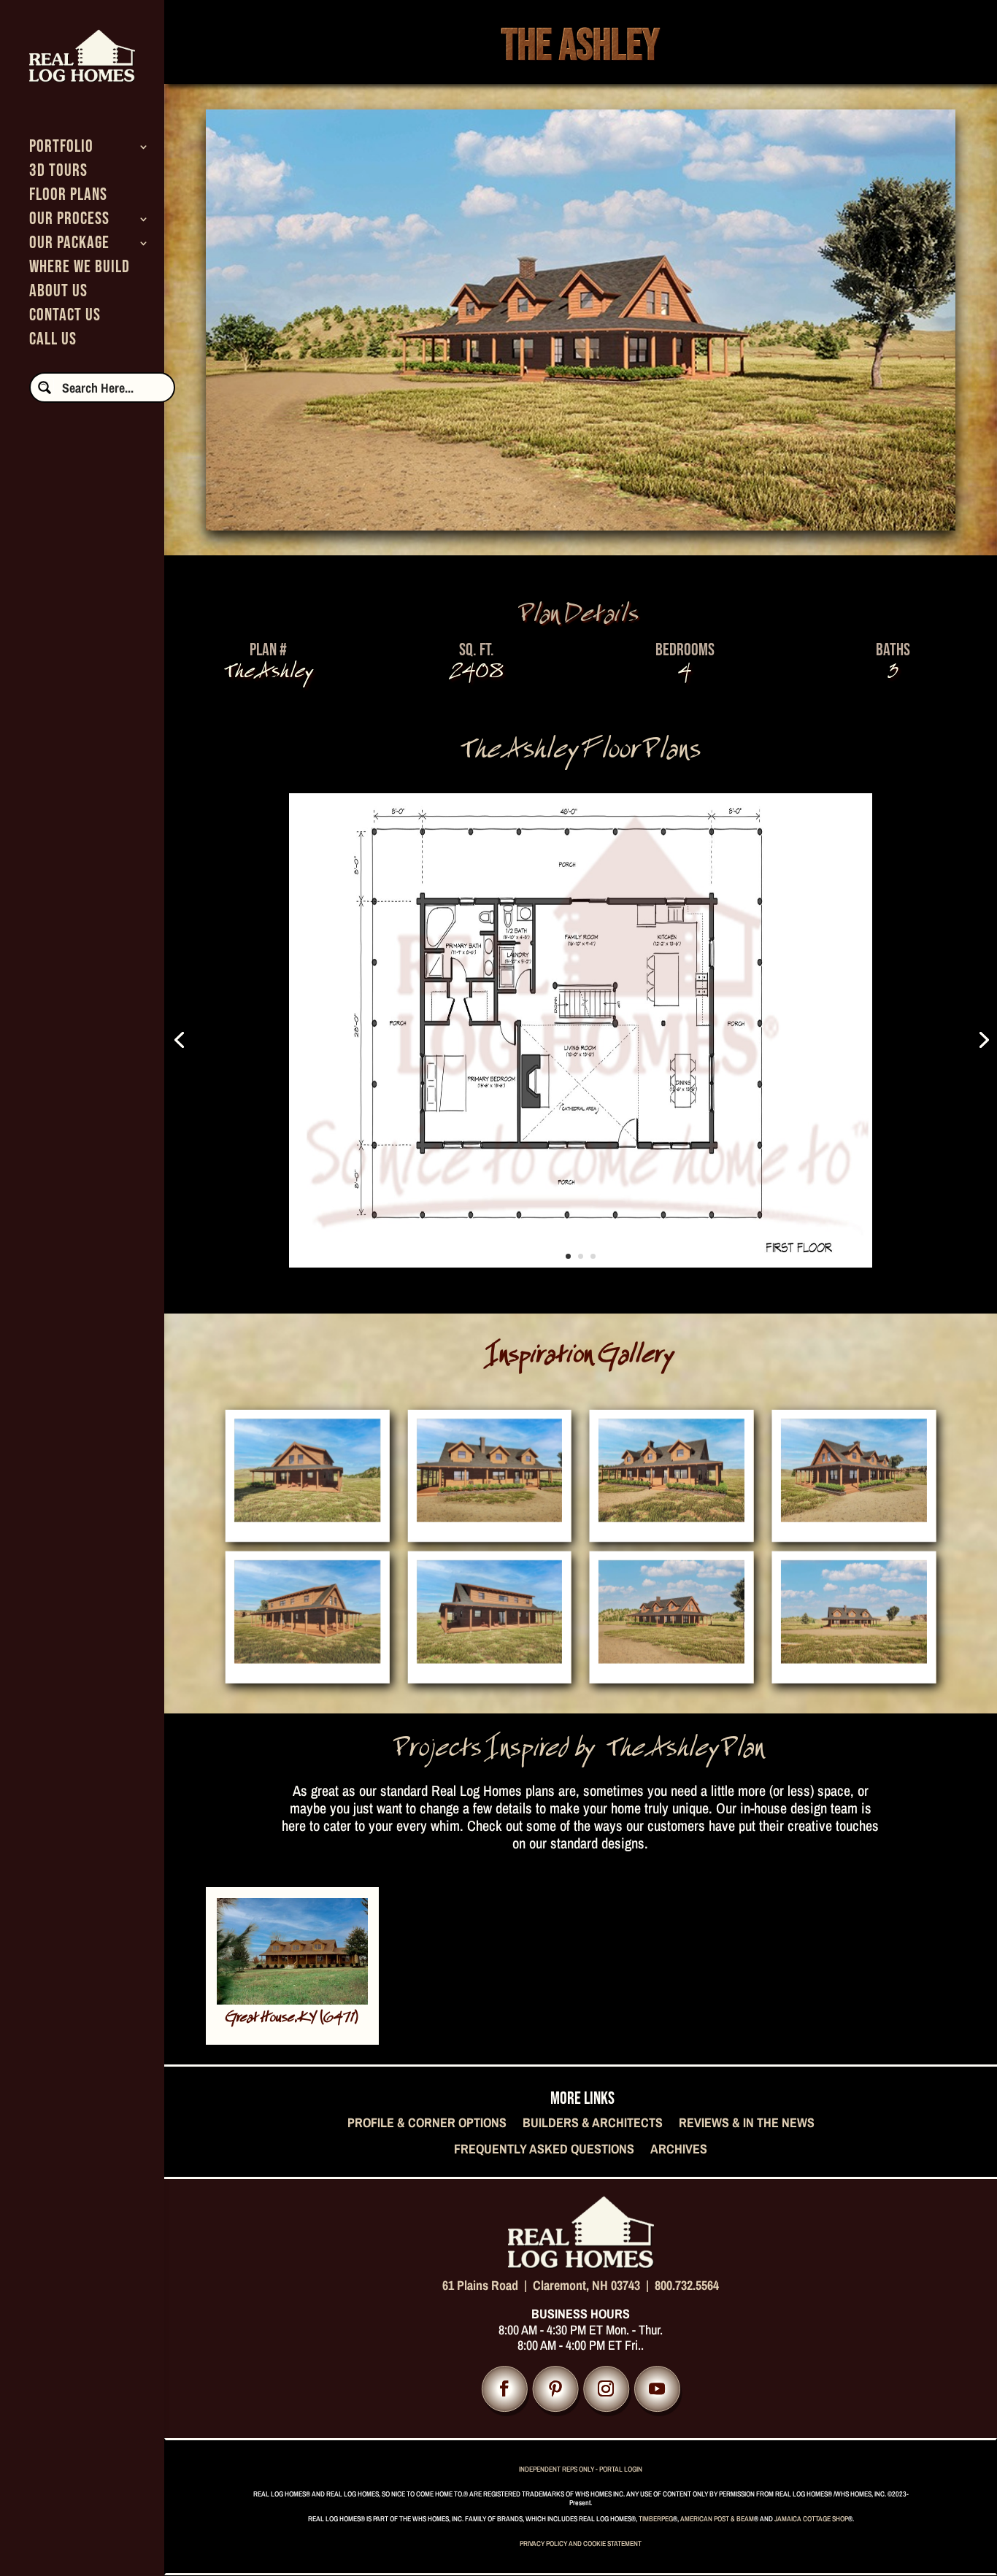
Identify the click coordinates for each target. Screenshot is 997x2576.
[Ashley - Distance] (854, 1657)
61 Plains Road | (488, 2285)
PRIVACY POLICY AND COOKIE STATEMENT (581, 2544)
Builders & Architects (593, 2124)
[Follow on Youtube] (657, 2389)
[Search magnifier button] (45, 387)
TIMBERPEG (656, 2519)
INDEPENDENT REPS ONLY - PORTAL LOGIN (581, 2469)
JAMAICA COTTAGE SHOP (811, 2519)
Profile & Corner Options (427, 2124)
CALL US (53, 342)
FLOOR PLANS (68, 197)
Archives (679, 2150)
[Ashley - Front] (490, 1515)
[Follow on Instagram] (606, 2389)
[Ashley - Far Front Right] (671, 1657)
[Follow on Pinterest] (555, 2389)
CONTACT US (65, 318)
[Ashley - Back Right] (307, 1657)
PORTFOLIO (61, 149)
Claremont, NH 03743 (586, 2285)
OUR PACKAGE (69, 246)
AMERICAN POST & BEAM (717, 2519)
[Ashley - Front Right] (671, 1515)
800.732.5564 (687, 2285)
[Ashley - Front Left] (854, 1515)
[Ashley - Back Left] (490, 1657)
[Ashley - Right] (307, 1515)
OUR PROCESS (69, 221)
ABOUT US (58, 294)
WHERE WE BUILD (80, 270)
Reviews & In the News (747, 2124)
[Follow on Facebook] (505, 2389)
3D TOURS (58, 173)
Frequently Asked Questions (544, 2150)
